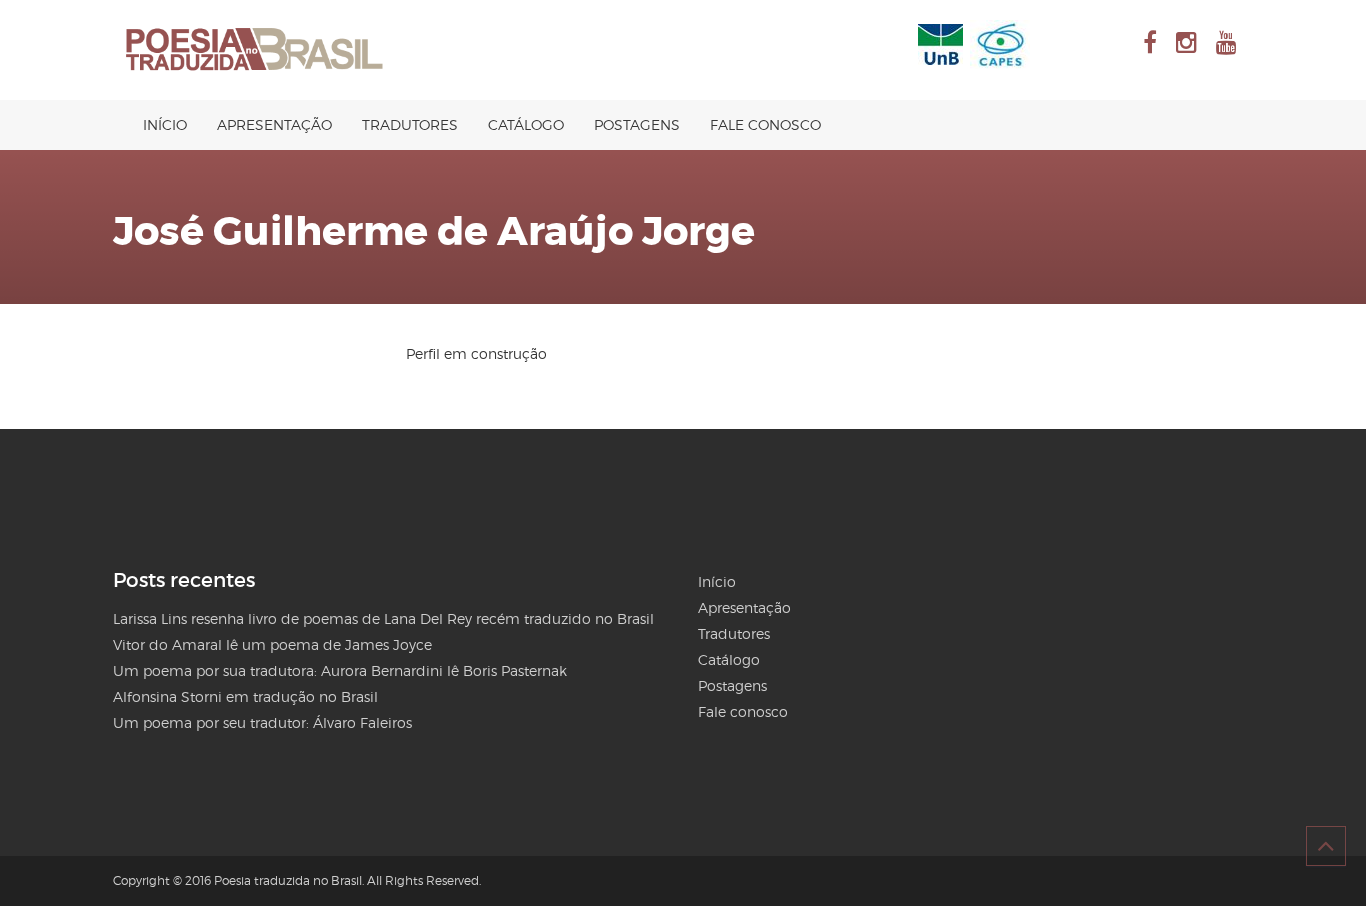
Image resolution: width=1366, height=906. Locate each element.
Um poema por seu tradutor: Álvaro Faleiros (262, 722)
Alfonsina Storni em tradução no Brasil (245, 696)
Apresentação (274, 124)
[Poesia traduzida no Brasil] (255, 50)
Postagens (637, 124)
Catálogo (526, 124)
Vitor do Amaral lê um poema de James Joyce (272, 644)
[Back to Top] (1326, 846)
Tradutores (410, 124)
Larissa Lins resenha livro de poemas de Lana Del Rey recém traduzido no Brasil (383, 618)
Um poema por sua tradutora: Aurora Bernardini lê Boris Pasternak (340, 670)
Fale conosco (765, 124)
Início (165, 124)
